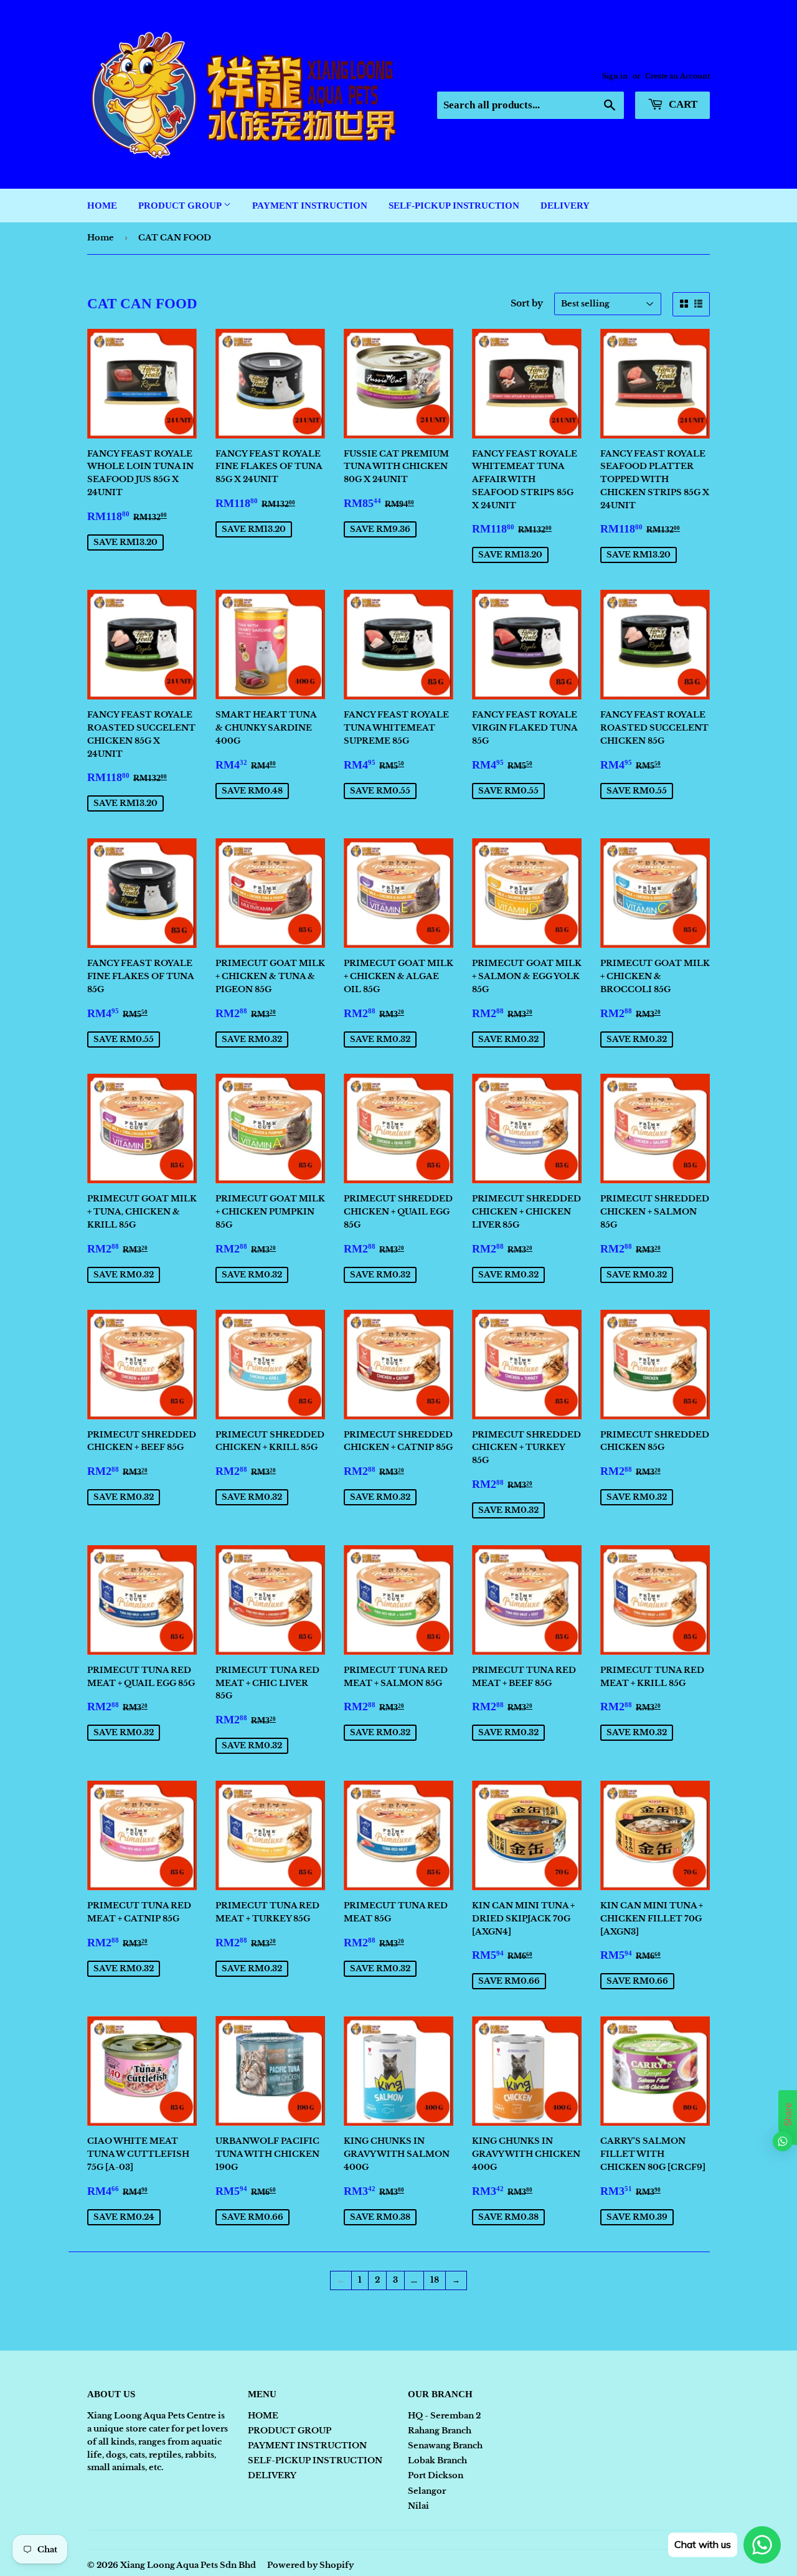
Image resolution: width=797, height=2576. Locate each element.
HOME (102, 206)
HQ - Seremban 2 (444, 2416)
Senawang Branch (445, 2446)
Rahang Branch (440, 2431)
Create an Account (677, 76)
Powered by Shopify (310, 2565)
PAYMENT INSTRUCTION (310, 206)
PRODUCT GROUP (181, 206)
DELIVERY (565, 206)
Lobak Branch (437, 2460)
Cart (682, 104)
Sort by (527, 303)
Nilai (418, 2506)
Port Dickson (436, 2475)
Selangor (427, 2491)
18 (435, 2280)
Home (101, 238)
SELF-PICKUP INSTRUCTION (454, 206)
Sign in (615, 76)
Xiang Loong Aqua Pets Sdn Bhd (188, 2565)
